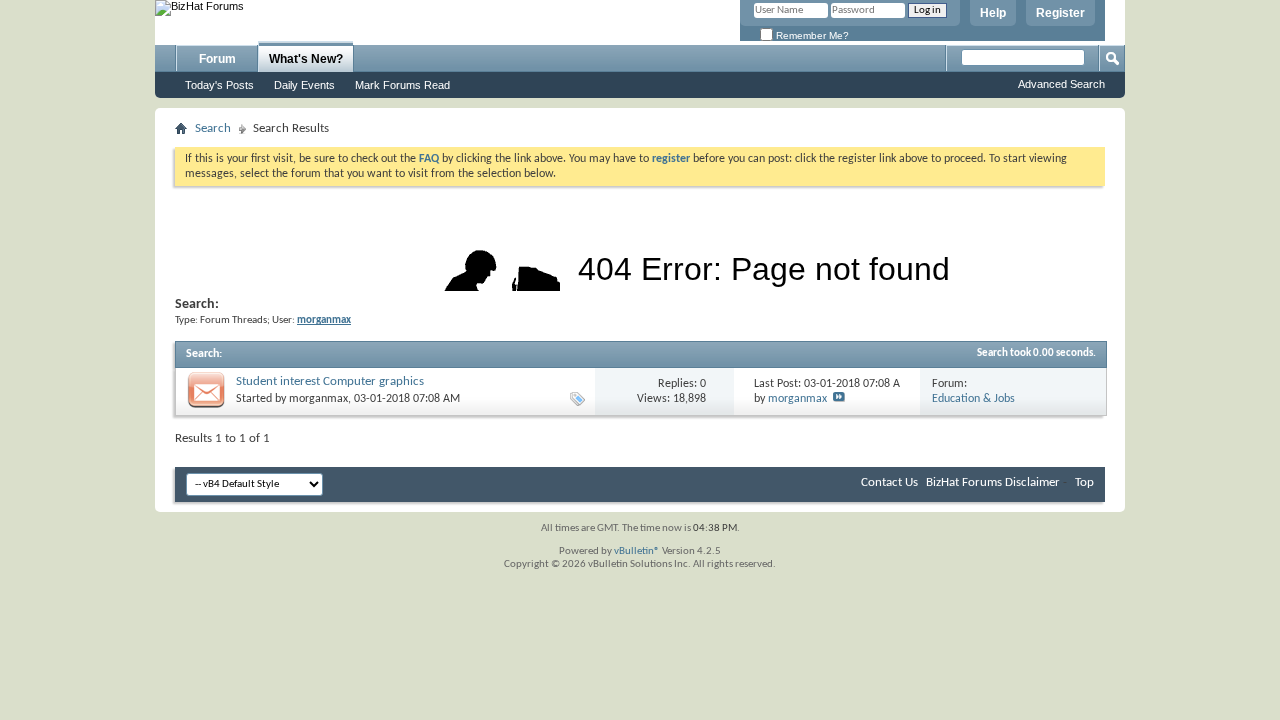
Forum (217, 59)
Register (1060, 13)
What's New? (306, 59)
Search (213, 128)
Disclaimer (1032, 482)
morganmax (318, 399)
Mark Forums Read (402, 85)
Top (1084, 482)
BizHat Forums (964, 482)
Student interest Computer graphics (330, 381)
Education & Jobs (973, 399)
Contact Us (889, 482)
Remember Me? (811, 35)
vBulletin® (637, 551)
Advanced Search (1061, 84)
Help (993, 13)
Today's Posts (219, 85)
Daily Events (304, 85)
